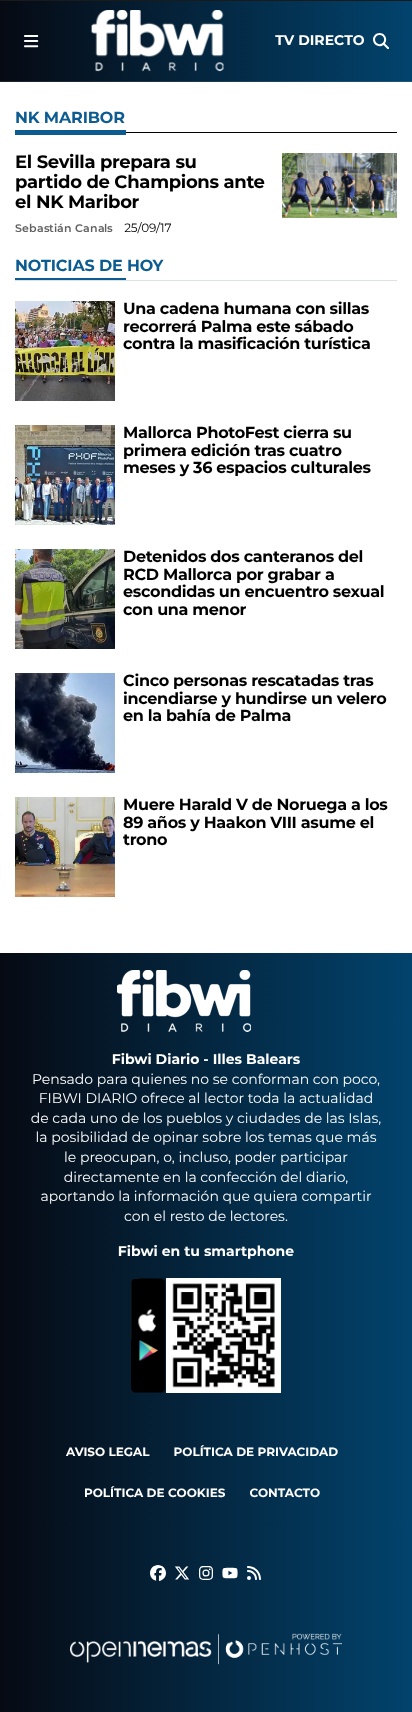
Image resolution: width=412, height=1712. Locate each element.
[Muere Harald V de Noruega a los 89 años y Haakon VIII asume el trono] (65, 846)
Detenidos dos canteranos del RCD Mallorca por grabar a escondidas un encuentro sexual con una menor (253, 584)
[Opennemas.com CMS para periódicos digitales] (206, 1668)
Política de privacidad (256, 1452)
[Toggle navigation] (31, 41)
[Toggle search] (381, 41)
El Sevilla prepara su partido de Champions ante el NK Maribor (140, 182)
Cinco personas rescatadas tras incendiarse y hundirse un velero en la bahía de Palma (254, 699)
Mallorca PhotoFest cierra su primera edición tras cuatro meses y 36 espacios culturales (247, 451)
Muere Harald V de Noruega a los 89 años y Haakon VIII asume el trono (255, 823)
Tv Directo (319, 40)
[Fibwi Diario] (157, 41)
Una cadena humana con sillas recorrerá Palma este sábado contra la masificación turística (247, 327)
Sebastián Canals (65, 228)
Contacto (284, 1493)
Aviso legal (108, 1452)
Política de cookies (154, 1493)
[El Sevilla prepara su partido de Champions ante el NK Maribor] (339, 185)
